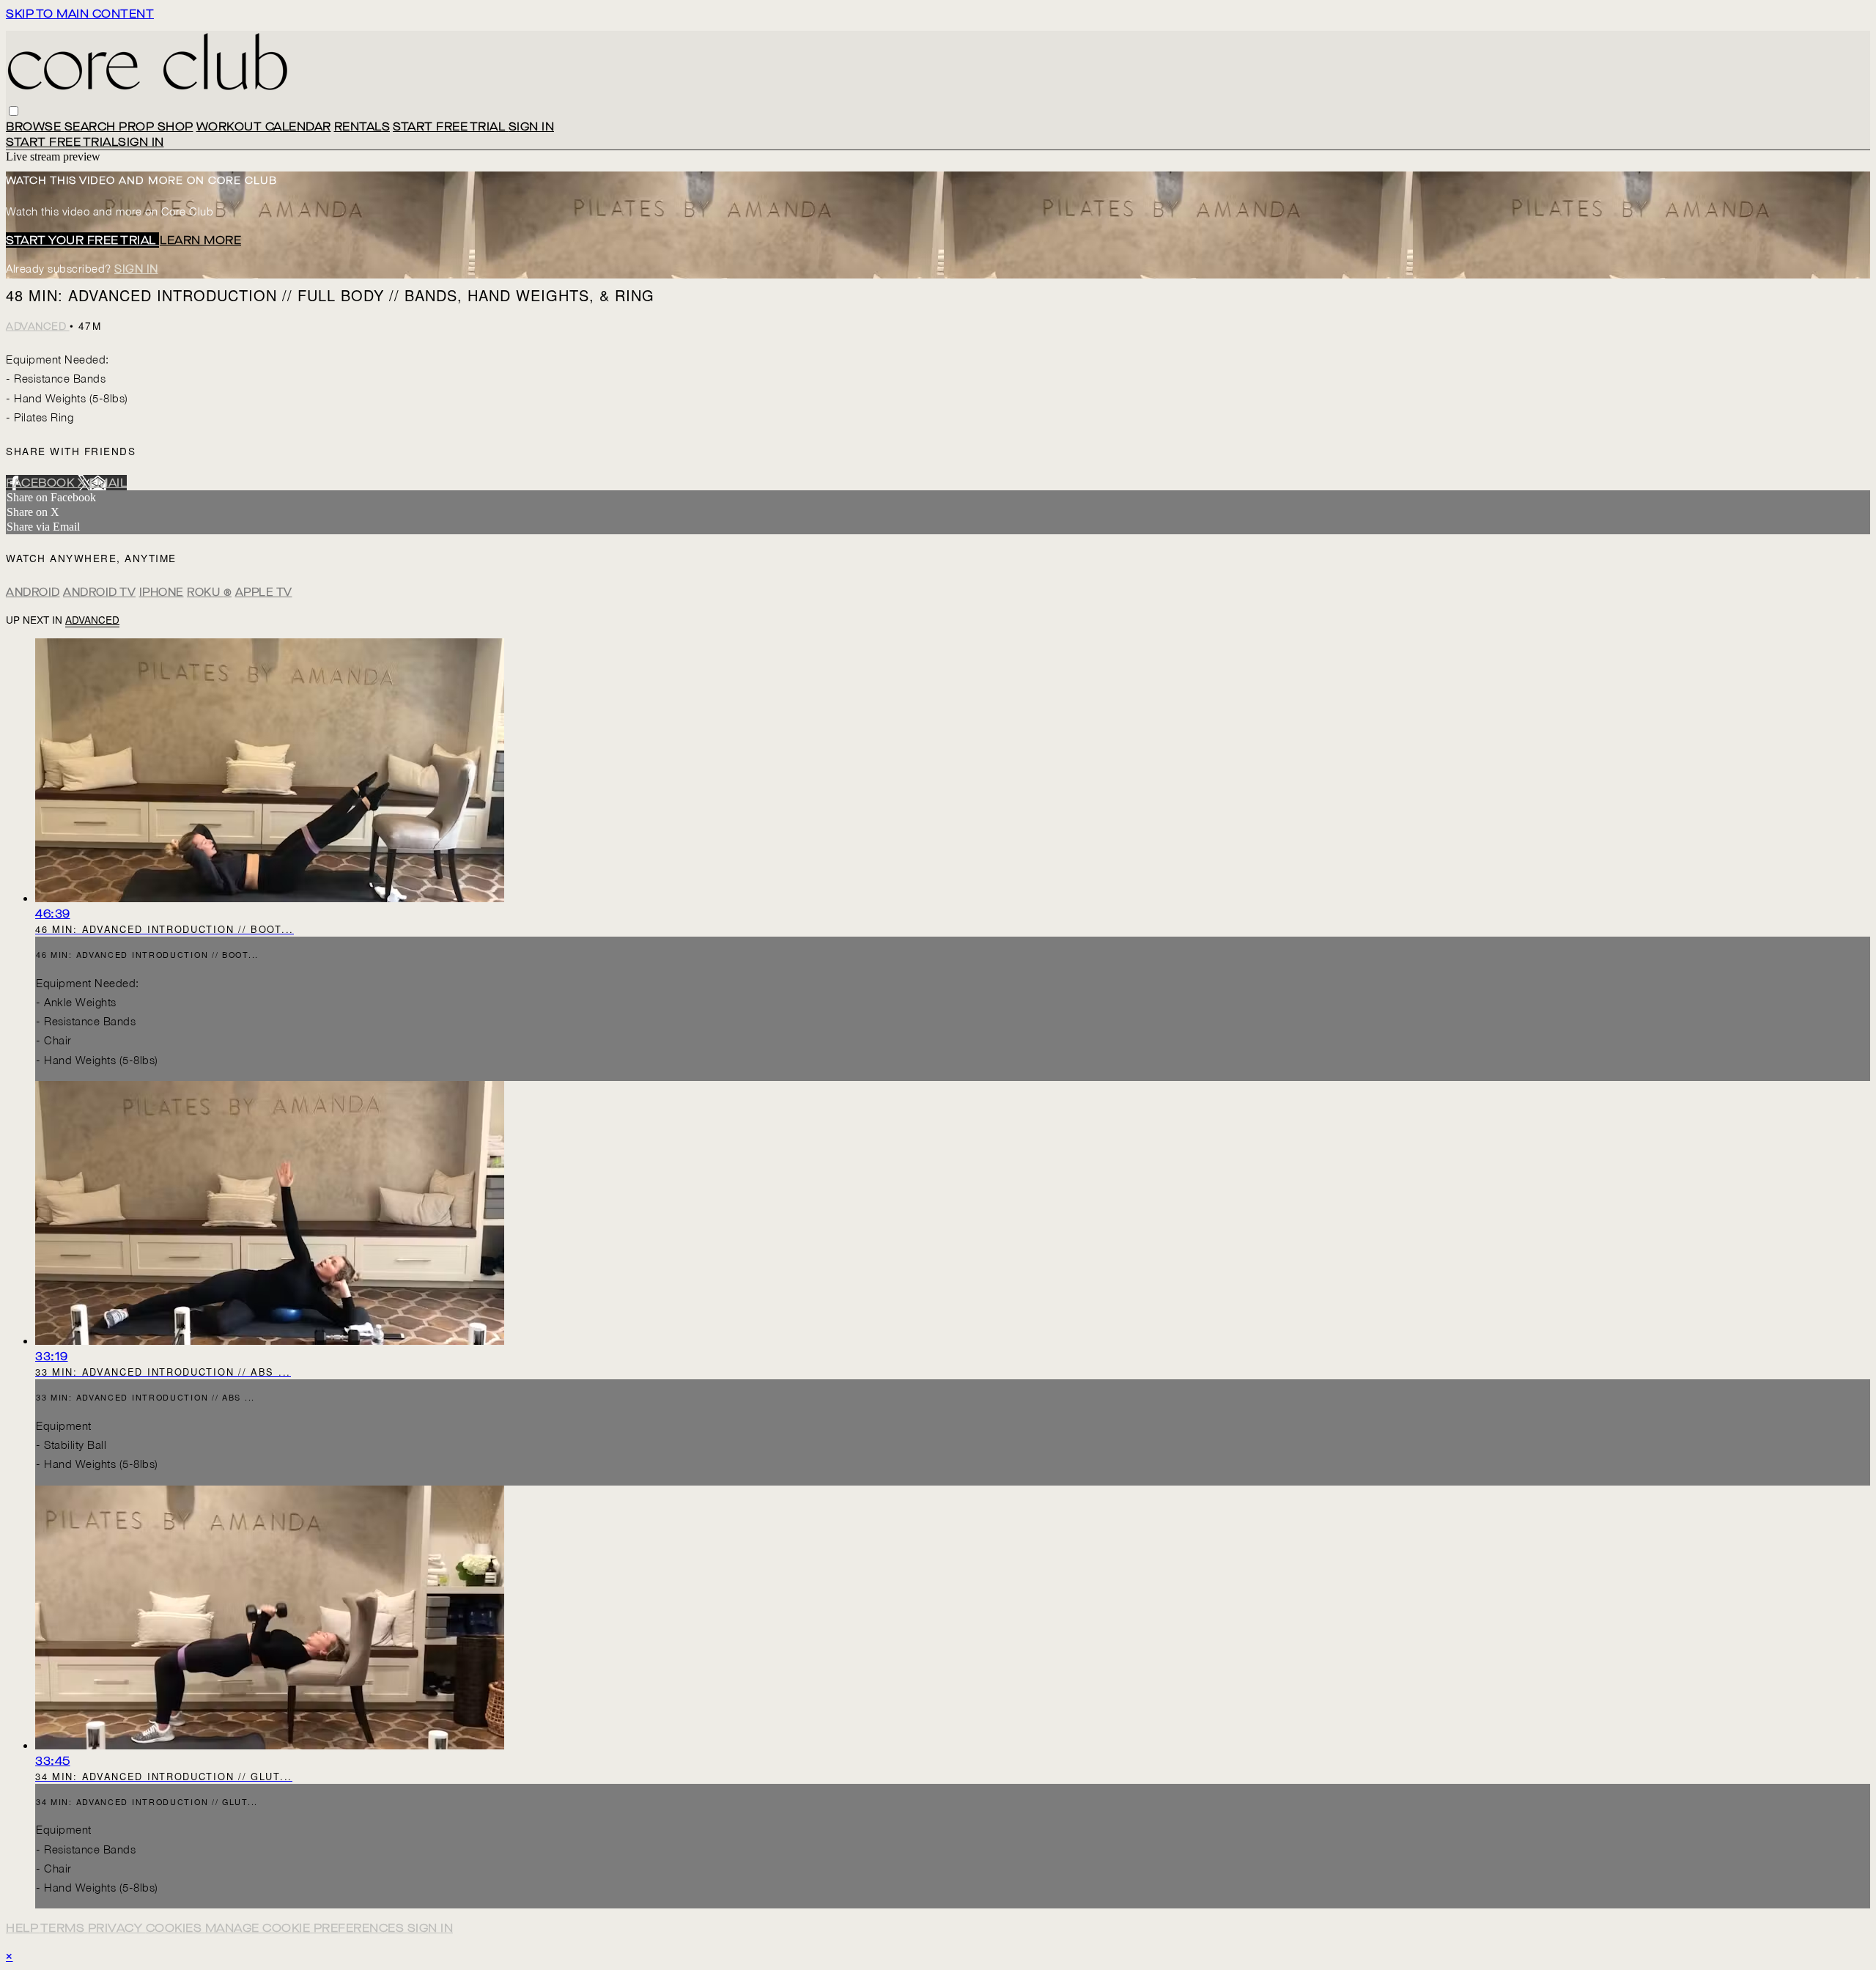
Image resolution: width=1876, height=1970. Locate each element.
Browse (35, 126)
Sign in (532, 126)
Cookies (176, 1928)
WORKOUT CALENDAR (264, 126)
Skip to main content (80, 14)
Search (92, 126)
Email (108, 483)
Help (23, 1928)
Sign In (141, 142)
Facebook (42, 483)
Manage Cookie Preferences (306, 1928)
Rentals (362, 126)
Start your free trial (82, 240)
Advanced (38, 327)
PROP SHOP (156, 126)
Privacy (117, 1928)
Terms (64, 1928)
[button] (14, 111)
